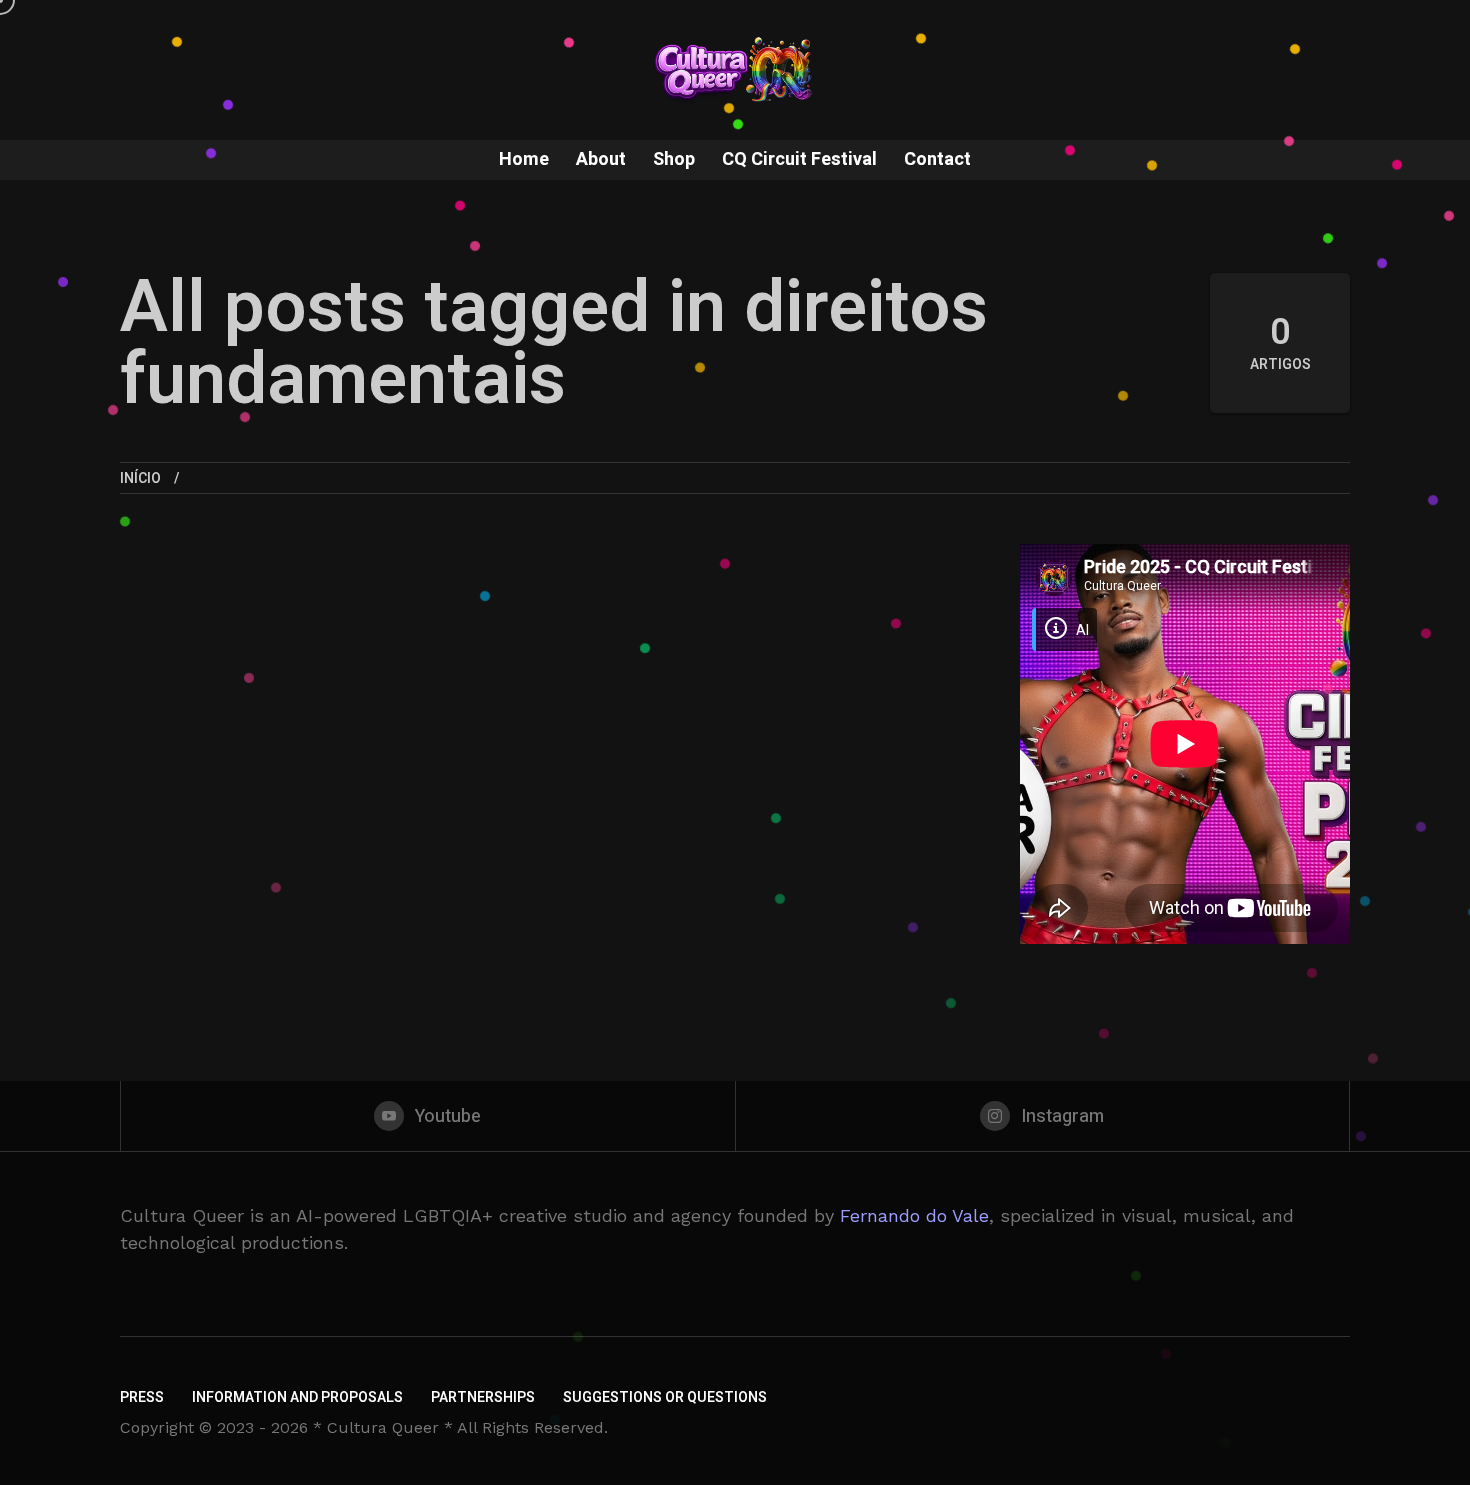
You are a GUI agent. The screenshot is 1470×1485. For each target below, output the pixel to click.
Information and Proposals (297, 1397)
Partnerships (483, 1397)
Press (142, 1397)
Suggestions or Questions (665, 1397)
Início (140, 478)
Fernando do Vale (914, 1215)
